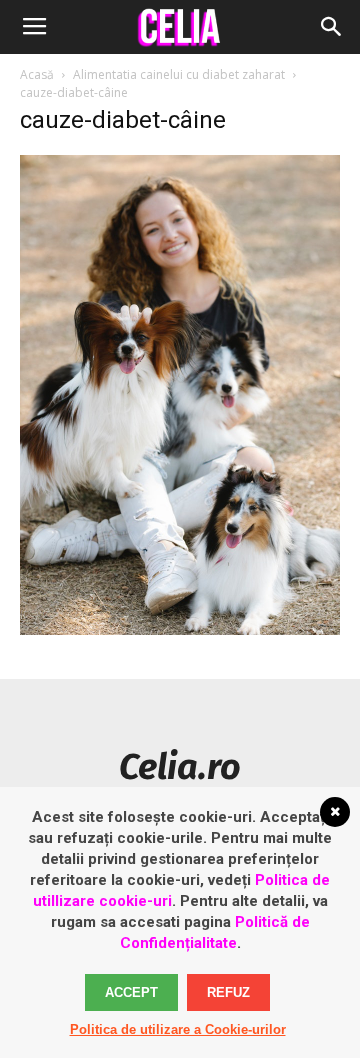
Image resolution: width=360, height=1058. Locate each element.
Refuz (228, 992)
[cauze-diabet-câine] (180, 630)
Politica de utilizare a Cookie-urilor (178, 1029)
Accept (131, 992)
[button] (332, 27)
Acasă (37, 74)
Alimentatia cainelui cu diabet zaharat (179, 74)
